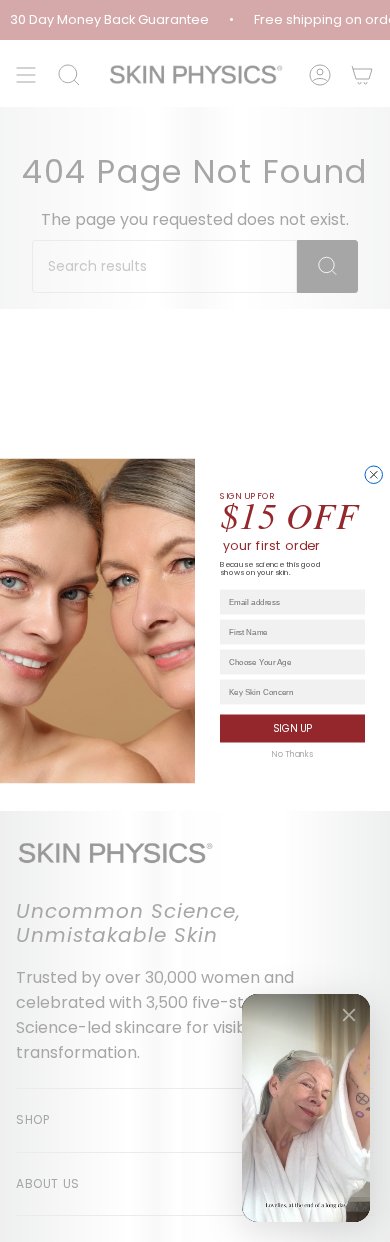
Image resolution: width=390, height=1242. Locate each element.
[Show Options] (356, 662)
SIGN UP (292, 729)
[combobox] (290, 662)
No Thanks (292, 755)
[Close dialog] (374, 475)
